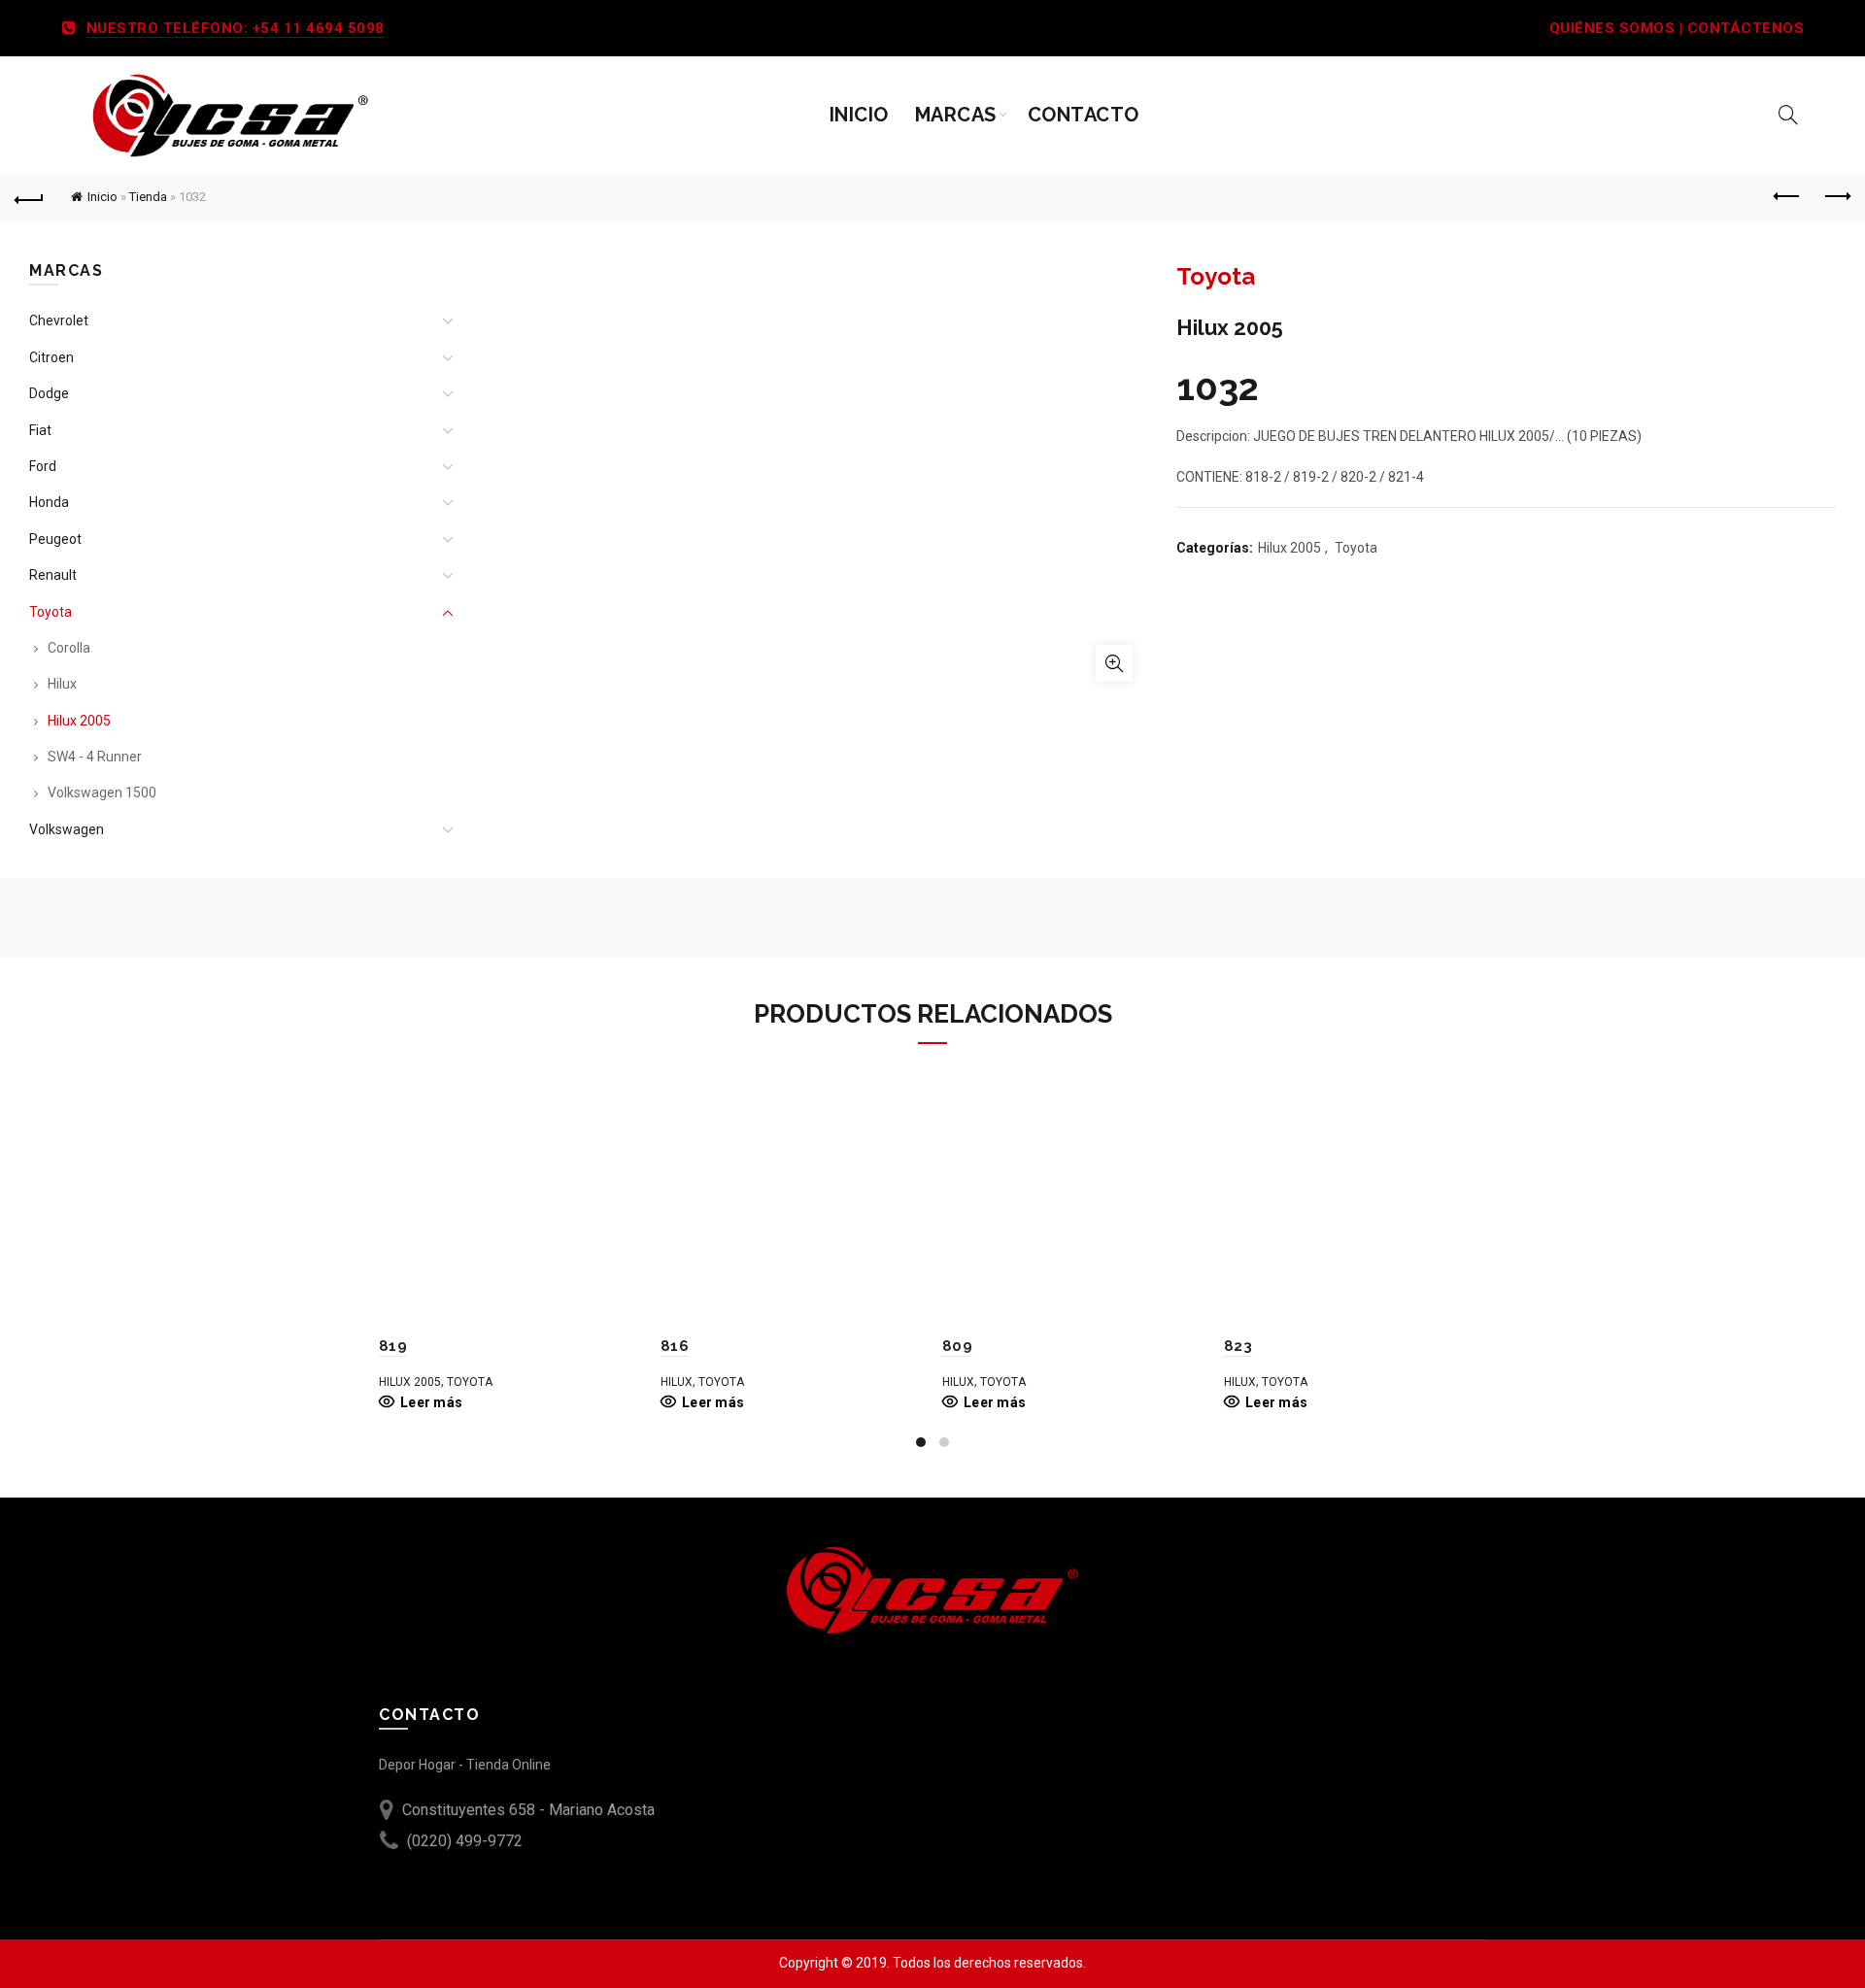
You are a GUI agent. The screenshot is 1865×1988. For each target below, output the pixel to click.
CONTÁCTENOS (1746, 28)
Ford (43, 466)
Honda (49, 502)
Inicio (859, 115)
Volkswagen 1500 (102, 792)
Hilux (62, 684)
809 (957, 1346)
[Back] (29, 197)
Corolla (69, 648)
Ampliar (1114, 663)
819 (393, 1346)
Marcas (956, 115)
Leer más (431, 1402)
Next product (1836, 197)
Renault (53, 575)
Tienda (148, 197)
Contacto (1084, 115)
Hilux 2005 (1289, 548)
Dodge (49, 393)
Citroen (51, 357)
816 (675, 1346)
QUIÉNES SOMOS (1612, 28)
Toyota (1356, 548)
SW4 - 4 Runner (95, 757)
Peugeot (55, 539)
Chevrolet (59, 320)
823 (1238, 1346)
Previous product (1787, 197)
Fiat (40, 430)
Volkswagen (67, 829)
